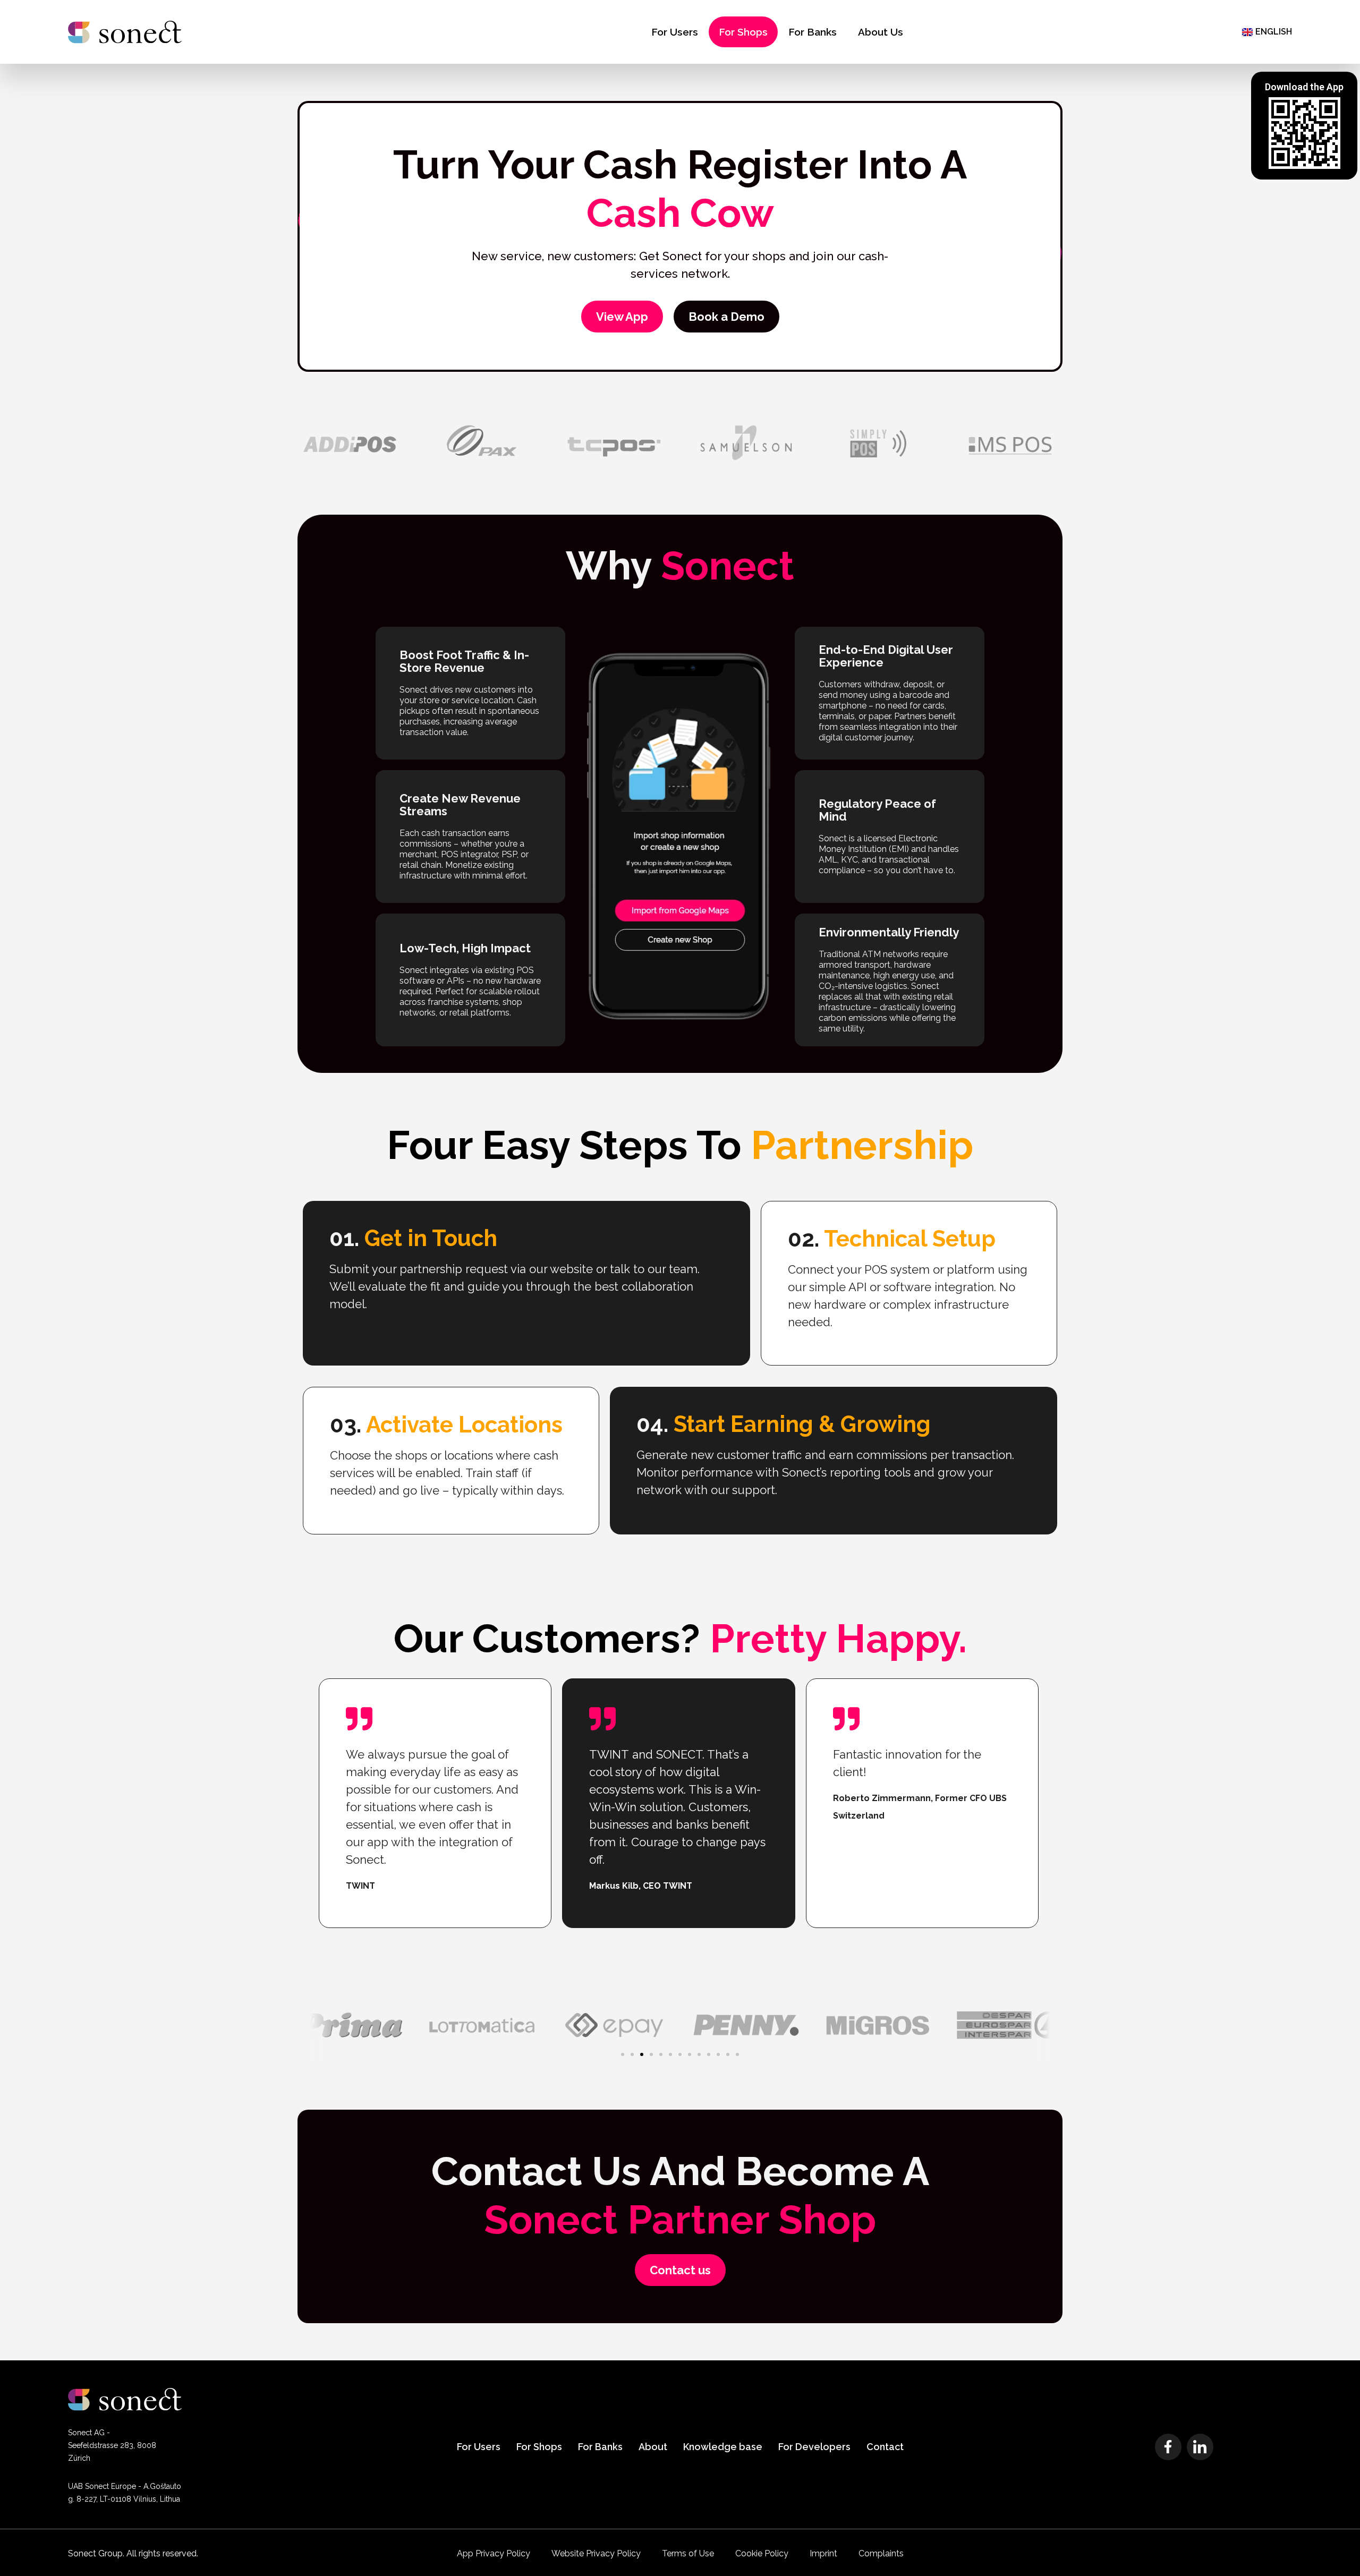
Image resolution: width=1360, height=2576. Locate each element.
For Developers (814, 2447)
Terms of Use (688, 2553)
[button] (623, 2054)
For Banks (813, 32)
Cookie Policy (762, 2553)
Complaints (881, 2553)
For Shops (743, 32)
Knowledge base (723, 2447)
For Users (675, 32)
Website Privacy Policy (596, 2553)
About (653, 2447)
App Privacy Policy (494, 2553)
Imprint (823, 2553)
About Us (881, 32)
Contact (885, 2447)
